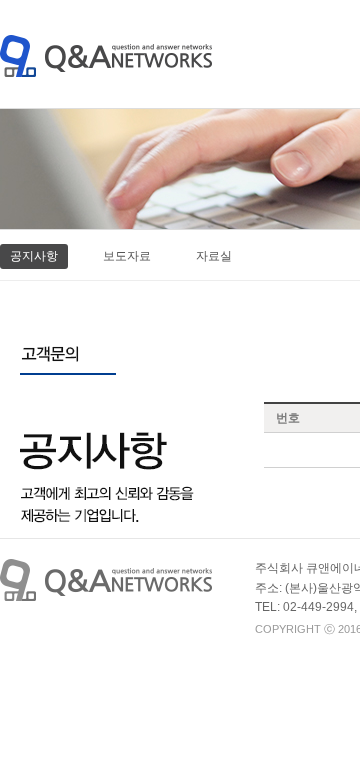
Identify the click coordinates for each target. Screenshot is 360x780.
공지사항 (34, 256)
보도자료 (127, 256)
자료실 (214, 256)
